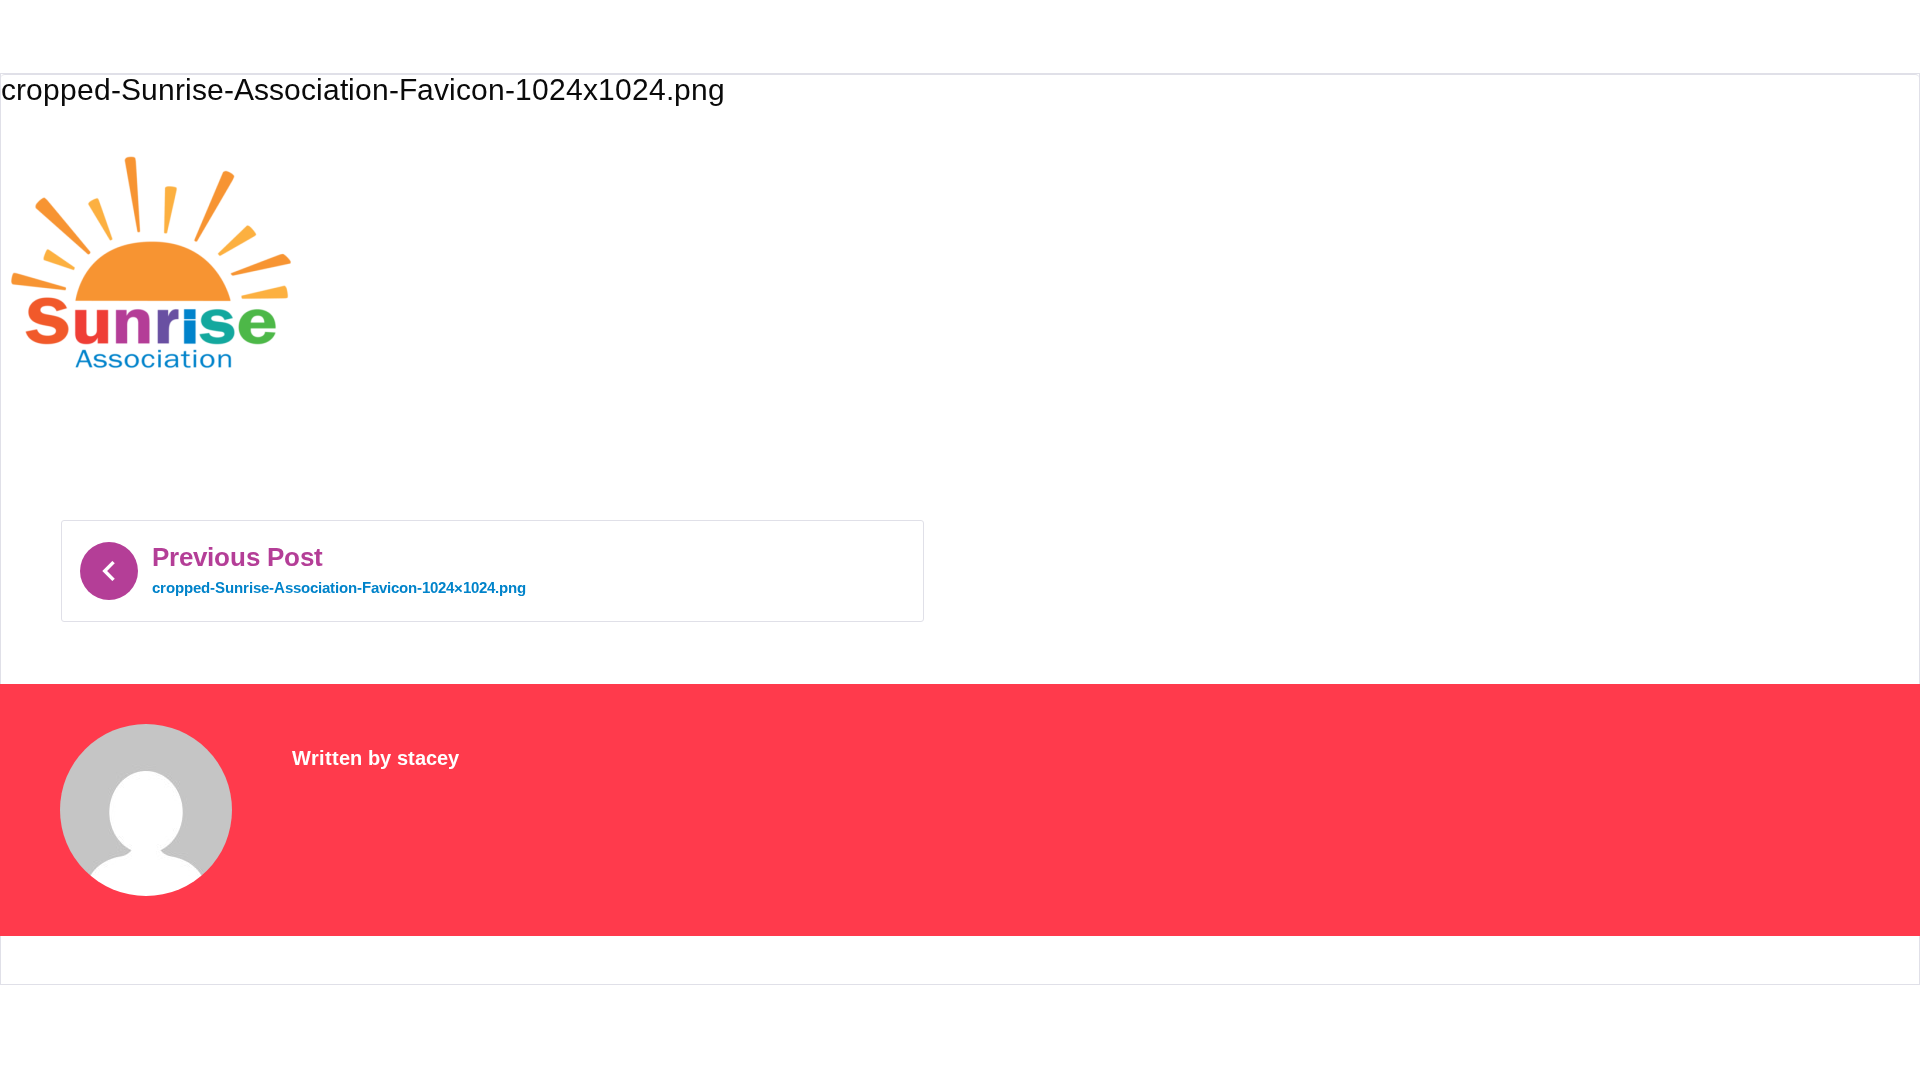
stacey (428, 758)
